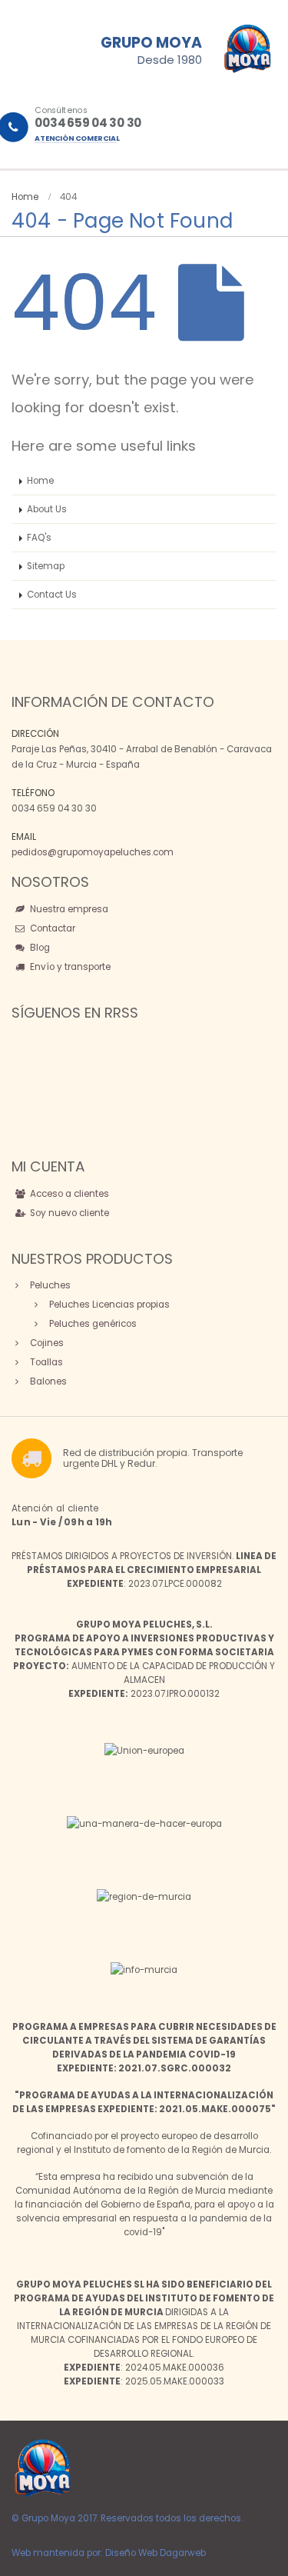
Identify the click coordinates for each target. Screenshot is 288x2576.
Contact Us (52, 595)
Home (40, 481)
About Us (47, 509)
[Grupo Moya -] (42, 2468)
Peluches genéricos (92, 1324)
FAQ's (39, 538)
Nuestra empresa (68, 909)
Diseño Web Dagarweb (156, 2553)
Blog (39, 948)
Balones (47, 1381)
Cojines (46, 1343)
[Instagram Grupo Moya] (41, 1112)
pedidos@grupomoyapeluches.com (93, 852)
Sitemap (46, 566)
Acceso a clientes (68, 1194)
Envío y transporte (69, 967)
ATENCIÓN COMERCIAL (77, 138)
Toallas (45, 1362)
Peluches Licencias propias (108, 1305)
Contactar (51, 928)
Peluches (49, 1285)
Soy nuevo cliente (68, 1213)
